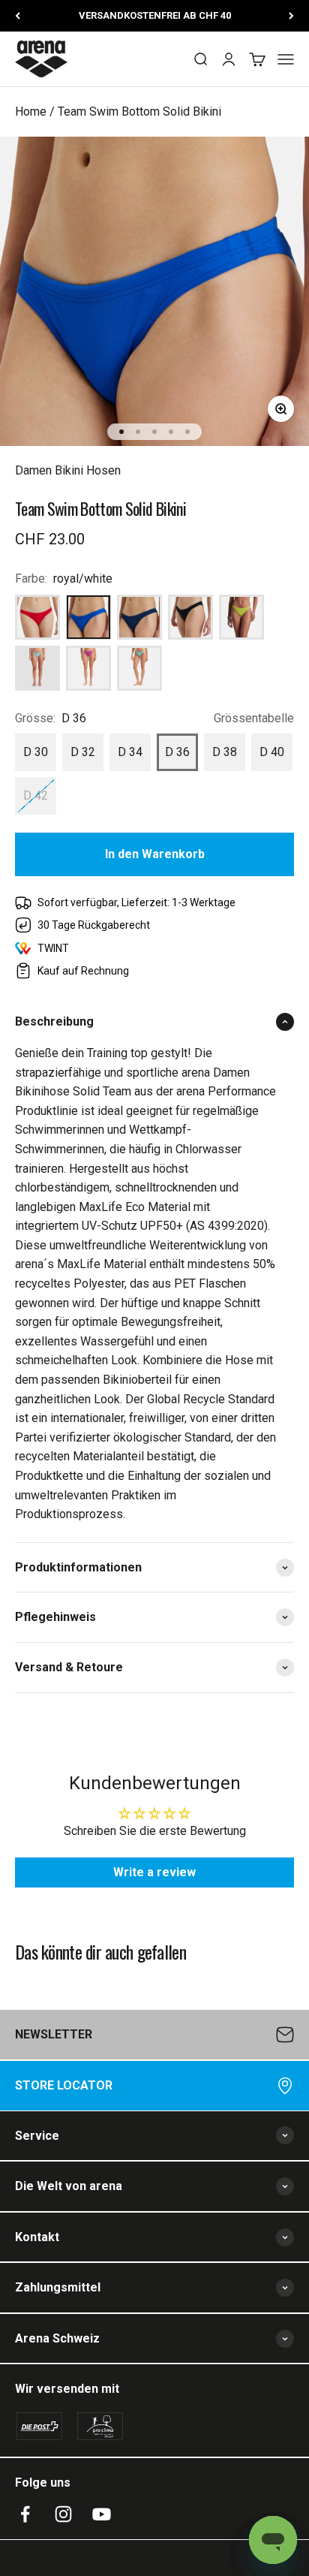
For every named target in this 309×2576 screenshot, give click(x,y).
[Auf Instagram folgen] (63, 2514)
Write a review (154, 1872)
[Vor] (291, 16)
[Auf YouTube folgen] (102, 2514)
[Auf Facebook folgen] (25, 2514)
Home (31, 111)
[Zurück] (18, 16)
